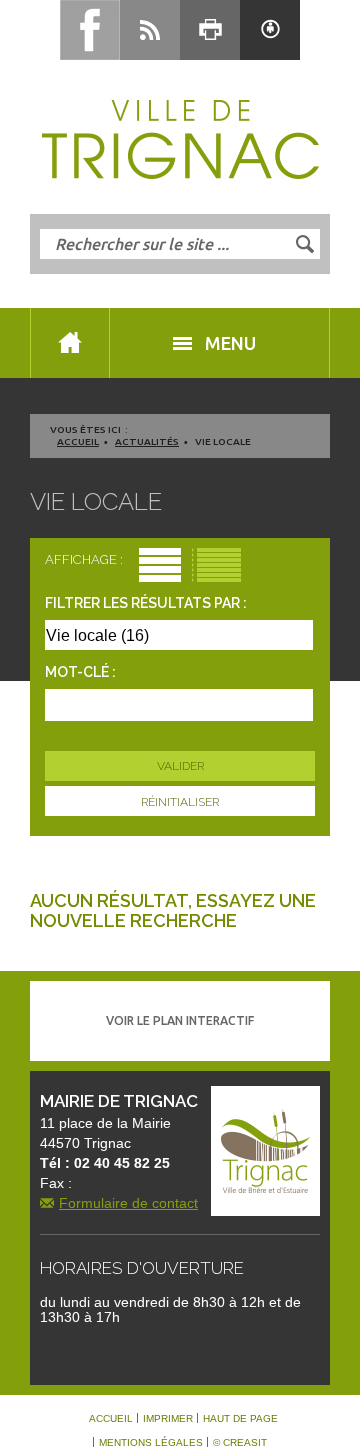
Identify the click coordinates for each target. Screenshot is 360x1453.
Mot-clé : (80, 672)
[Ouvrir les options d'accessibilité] (270, 30)
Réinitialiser (180, 802)
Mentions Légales (151, 1443)
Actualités (147, 441)
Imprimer (168, 1419)
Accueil (78, 441)
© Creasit (240, 1443)
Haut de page (240, 1419)
